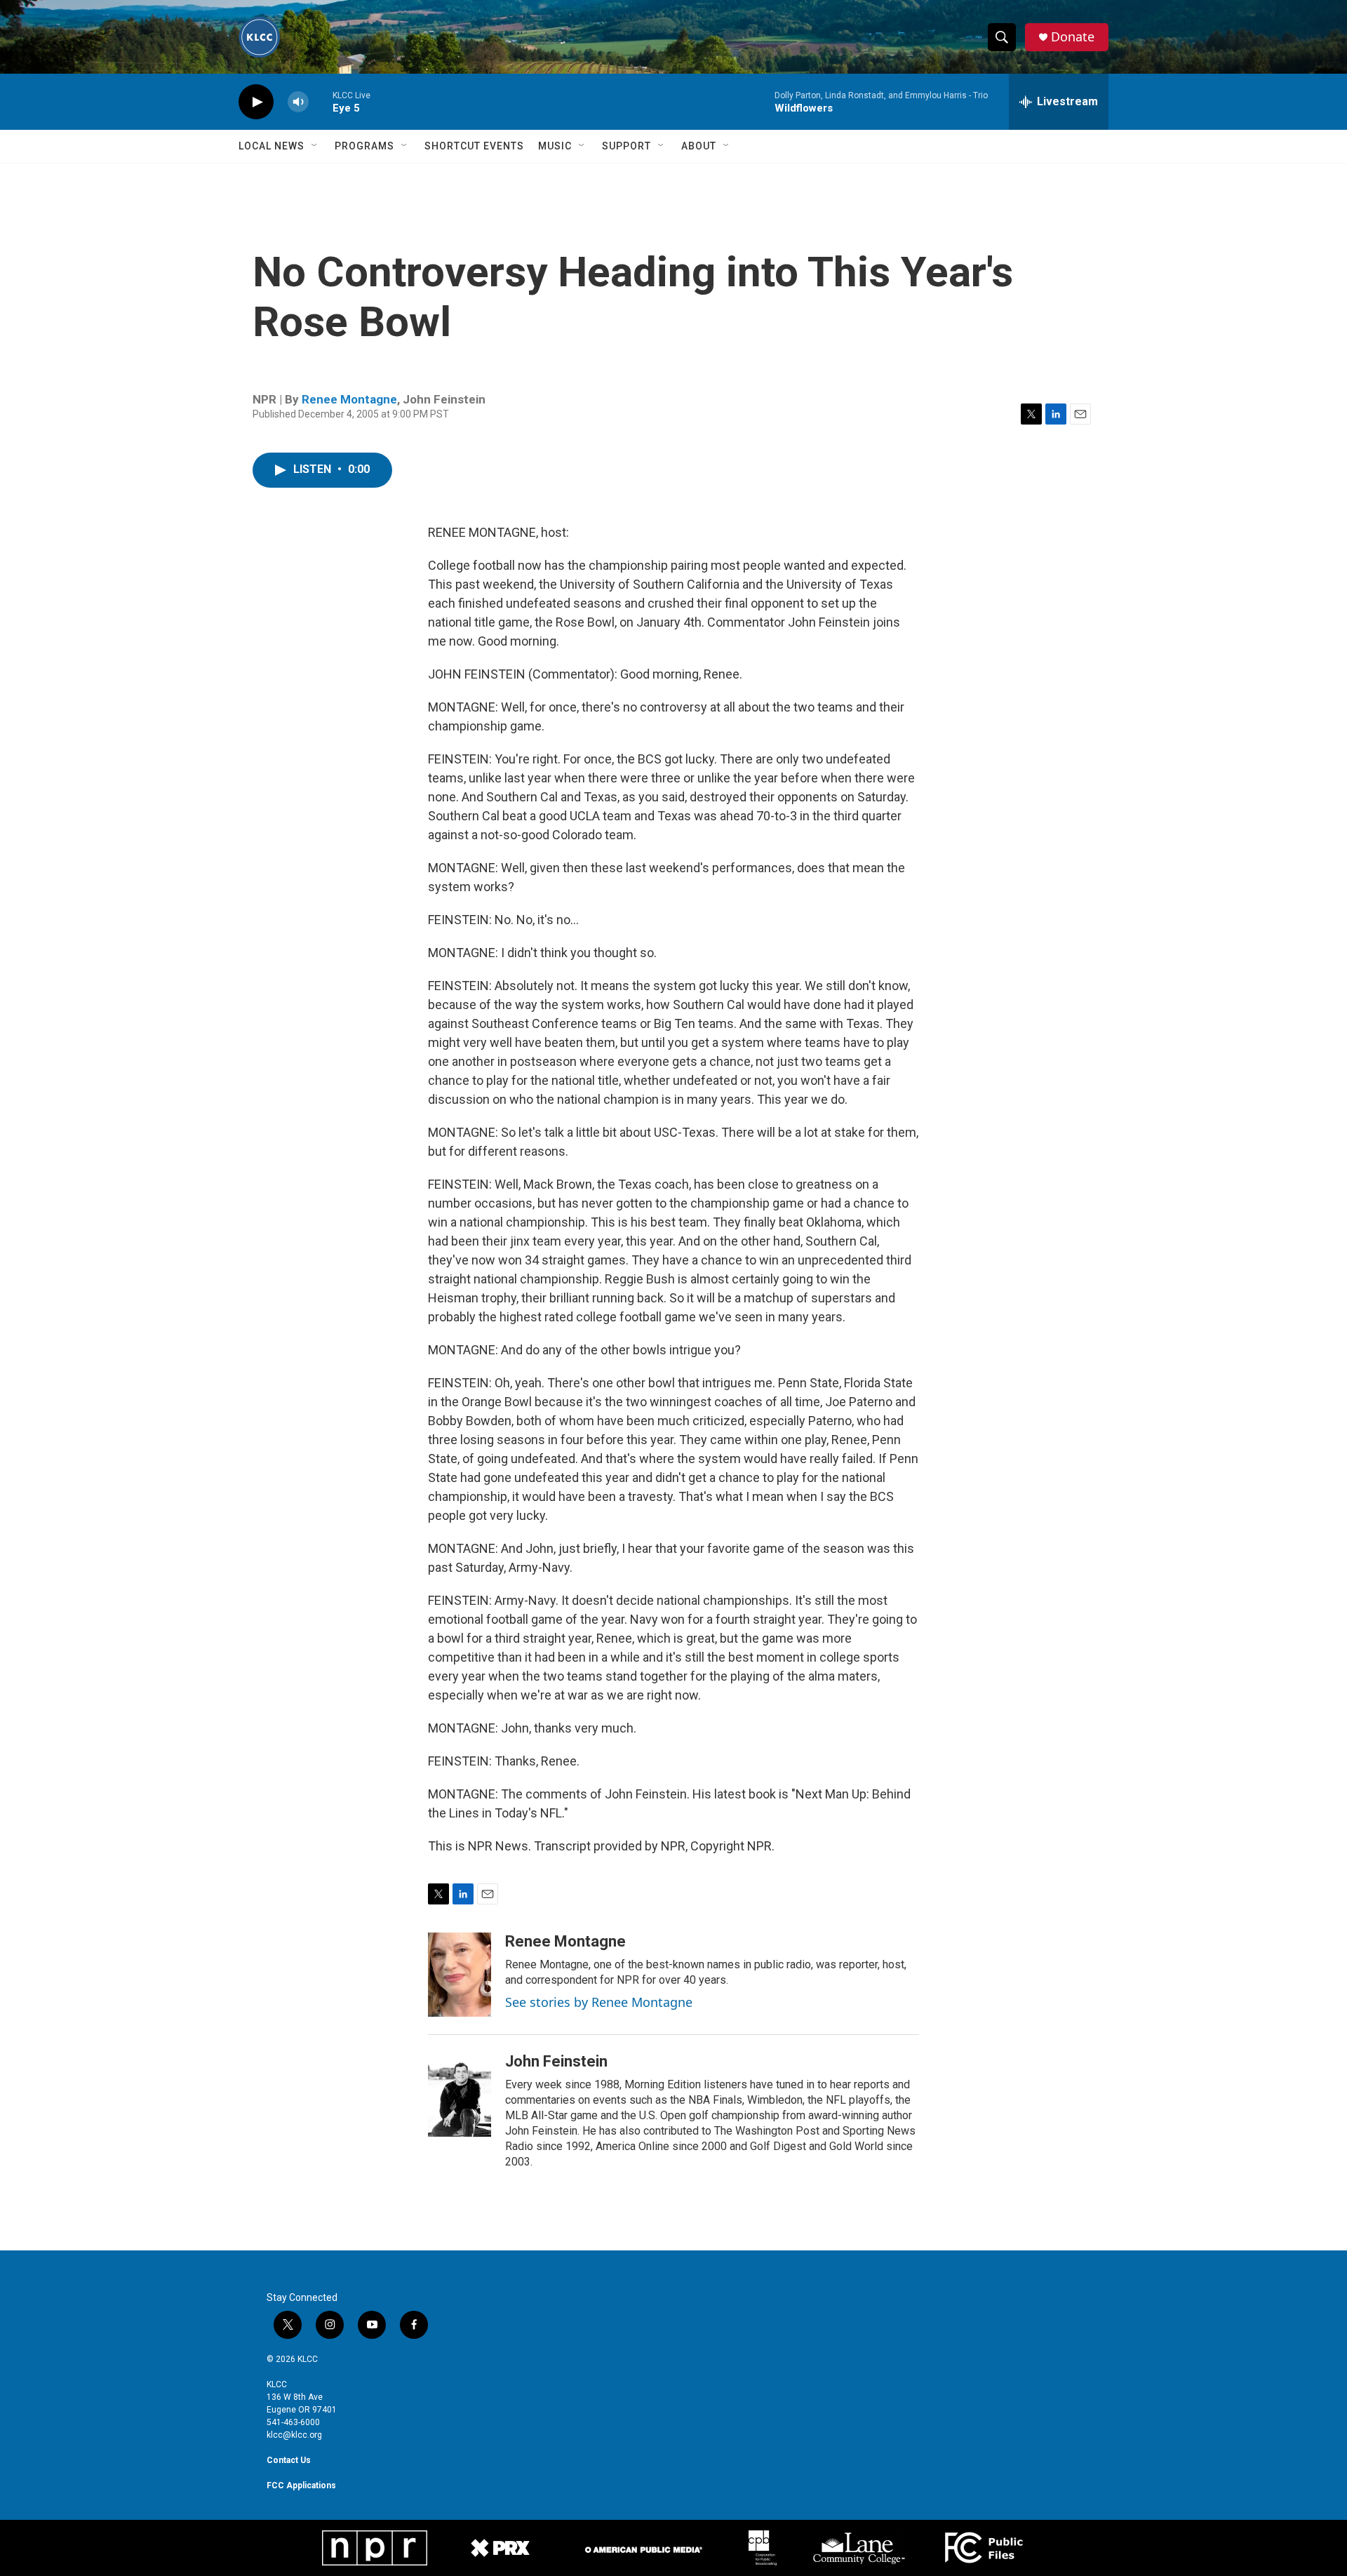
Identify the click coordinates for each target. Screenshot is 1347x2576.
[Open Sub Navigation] (315, 146)
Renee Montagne (349, 399)
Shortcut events (474, 146)
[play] (256, 102)
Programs (364, 146)
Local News (272, 146)
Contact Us (289, 2460)
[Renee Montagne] (460, 1975)
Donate (1073, 37)
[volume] (298, 102)
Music (555, 146)
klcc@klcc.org (294, 2435)
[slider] (321, 101)
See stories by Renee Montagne (599, 2002)
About (699, 146)
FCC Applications (301, 2485)
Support (626, 146)
